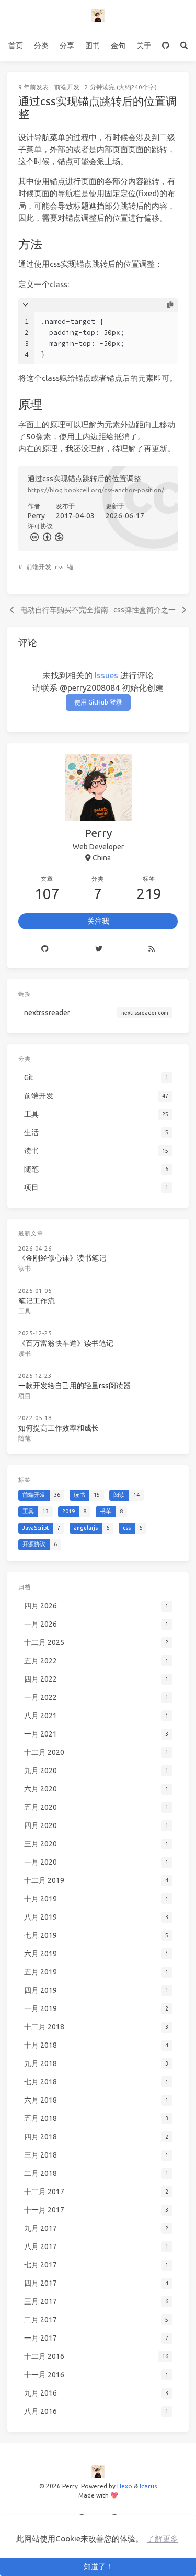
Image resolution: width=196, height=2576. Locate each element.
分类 (41, 46)
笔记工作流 (37, 1301)
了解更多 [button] (163, 2539)
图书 (93, 46)
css (59, 567)
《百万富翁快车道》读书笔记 (66, 1343)
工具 (25, 1311)
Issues (106, 675)
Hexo (125, 2486)
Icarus (148, 2486)
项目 (25, 1396)
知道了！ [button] (98, 2567)
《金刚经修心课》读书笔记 (62, 1258)
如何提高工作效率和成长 (59, 1428)
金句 (118, 46)
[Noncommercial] (59, 536)
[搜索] (184, 46)
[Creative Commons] (34, 536)
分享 (67, 46)
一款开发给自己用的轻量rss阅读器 (74, 1386)
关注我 (98, 921)
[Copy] (170, 305)
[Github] (45, 949)
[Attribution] (46, 536)
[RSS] (152, 949)
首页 (16, 46)
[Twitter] (98, 949)
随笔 (25, 1438)
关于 (144, 46)
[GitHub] (166, 46)
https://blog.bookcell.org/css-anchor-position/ (96, 490)
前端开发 (67, 87)
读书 (25, 1268)
